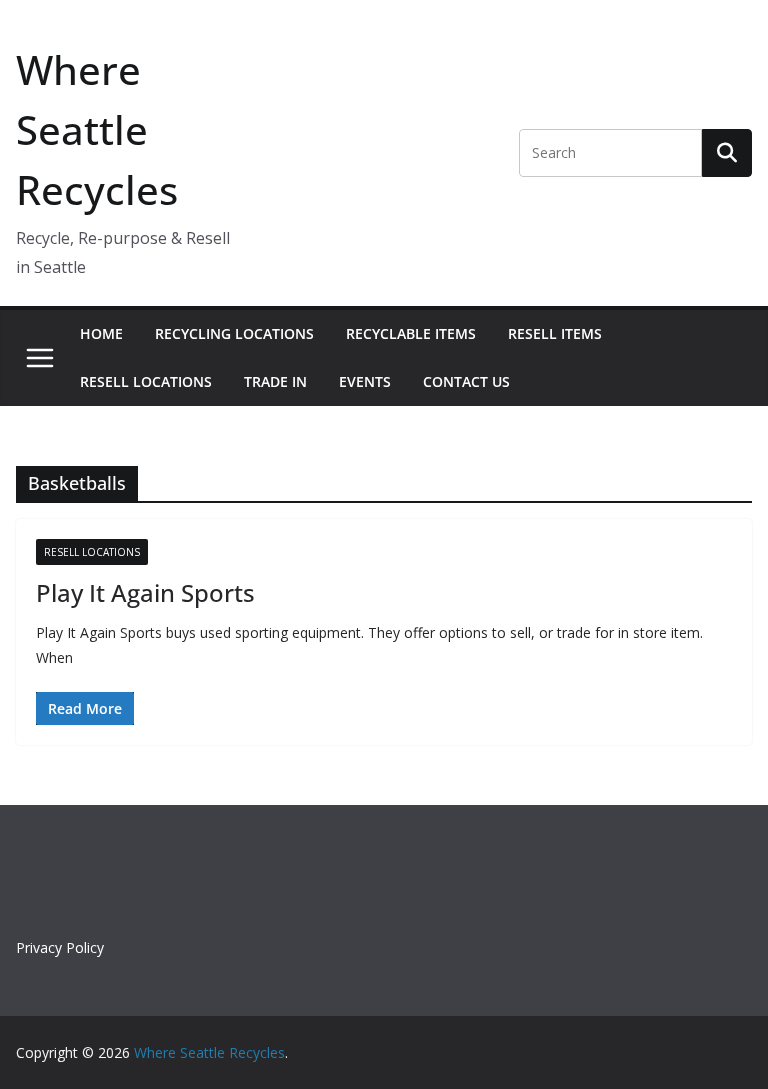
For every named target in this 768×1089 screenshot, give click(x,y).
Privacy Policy (60, 947)
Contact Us (466, 381)
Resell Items (555, 333)
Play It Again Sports (145, 592)
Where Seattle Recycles (97, 129)
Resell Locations (146, 381)
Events (365, 381)
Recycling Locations (234, 333)
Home (101, 333)
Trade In (275, 381)
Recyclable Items (411, 333)
